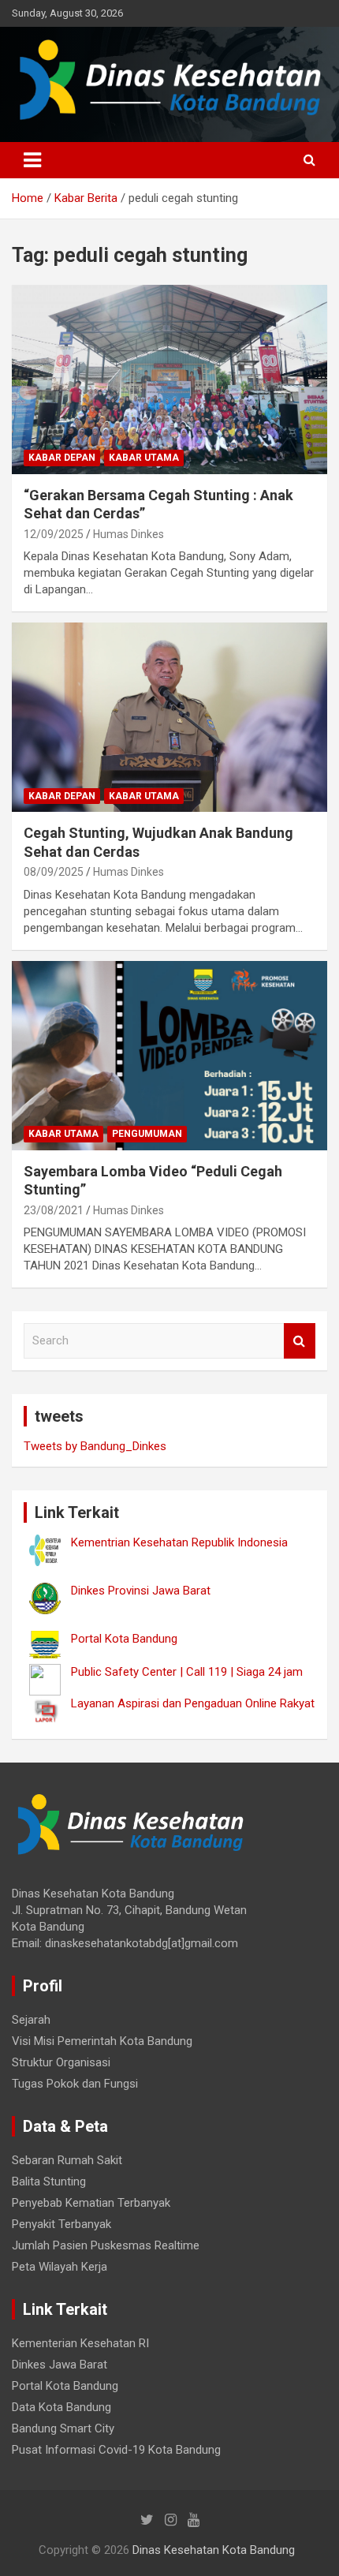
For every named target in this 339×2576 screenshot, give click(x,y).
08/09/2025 (54, 872)
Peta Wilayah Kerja (60, 2267)
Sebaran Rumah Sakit (67, 2160)
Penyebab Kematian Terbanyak (91, 2203)
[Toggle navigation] (32, 160)
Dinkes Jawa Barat (60, 2365)
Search (300, 1341)
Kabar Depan (62, 458)
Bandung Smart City (63, 2428)
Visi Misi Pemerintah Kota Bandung (102, 2041)
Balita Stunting (49, 2182)
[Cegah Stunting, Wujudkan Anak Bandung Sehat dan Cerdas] (169, 718)
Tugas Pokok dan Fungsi (75, 2084)
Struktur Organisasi (61, 2062)
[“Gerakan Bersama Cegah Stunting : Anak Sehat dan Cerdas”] (169, 379)
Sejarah (31, 2020)
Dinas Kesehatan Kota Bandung (214, 2550)
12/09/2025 (54, 534)
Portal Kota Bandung (65, 2386)
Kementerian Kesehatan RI (80, 2343)
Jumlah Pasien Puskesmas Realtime (106, 2245)
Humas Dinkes (129, 534)
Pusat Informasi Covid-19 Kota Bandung (116, 2450)
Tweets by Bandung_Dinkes (95, 1446)
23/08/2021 (54, 1210)
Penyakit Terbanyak (61, 2224)
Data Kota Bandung (61, 2407)
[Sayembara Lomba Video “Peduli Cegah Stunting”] (169, 1055)
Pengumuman (147, 1134)
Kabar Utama (144, 458)
